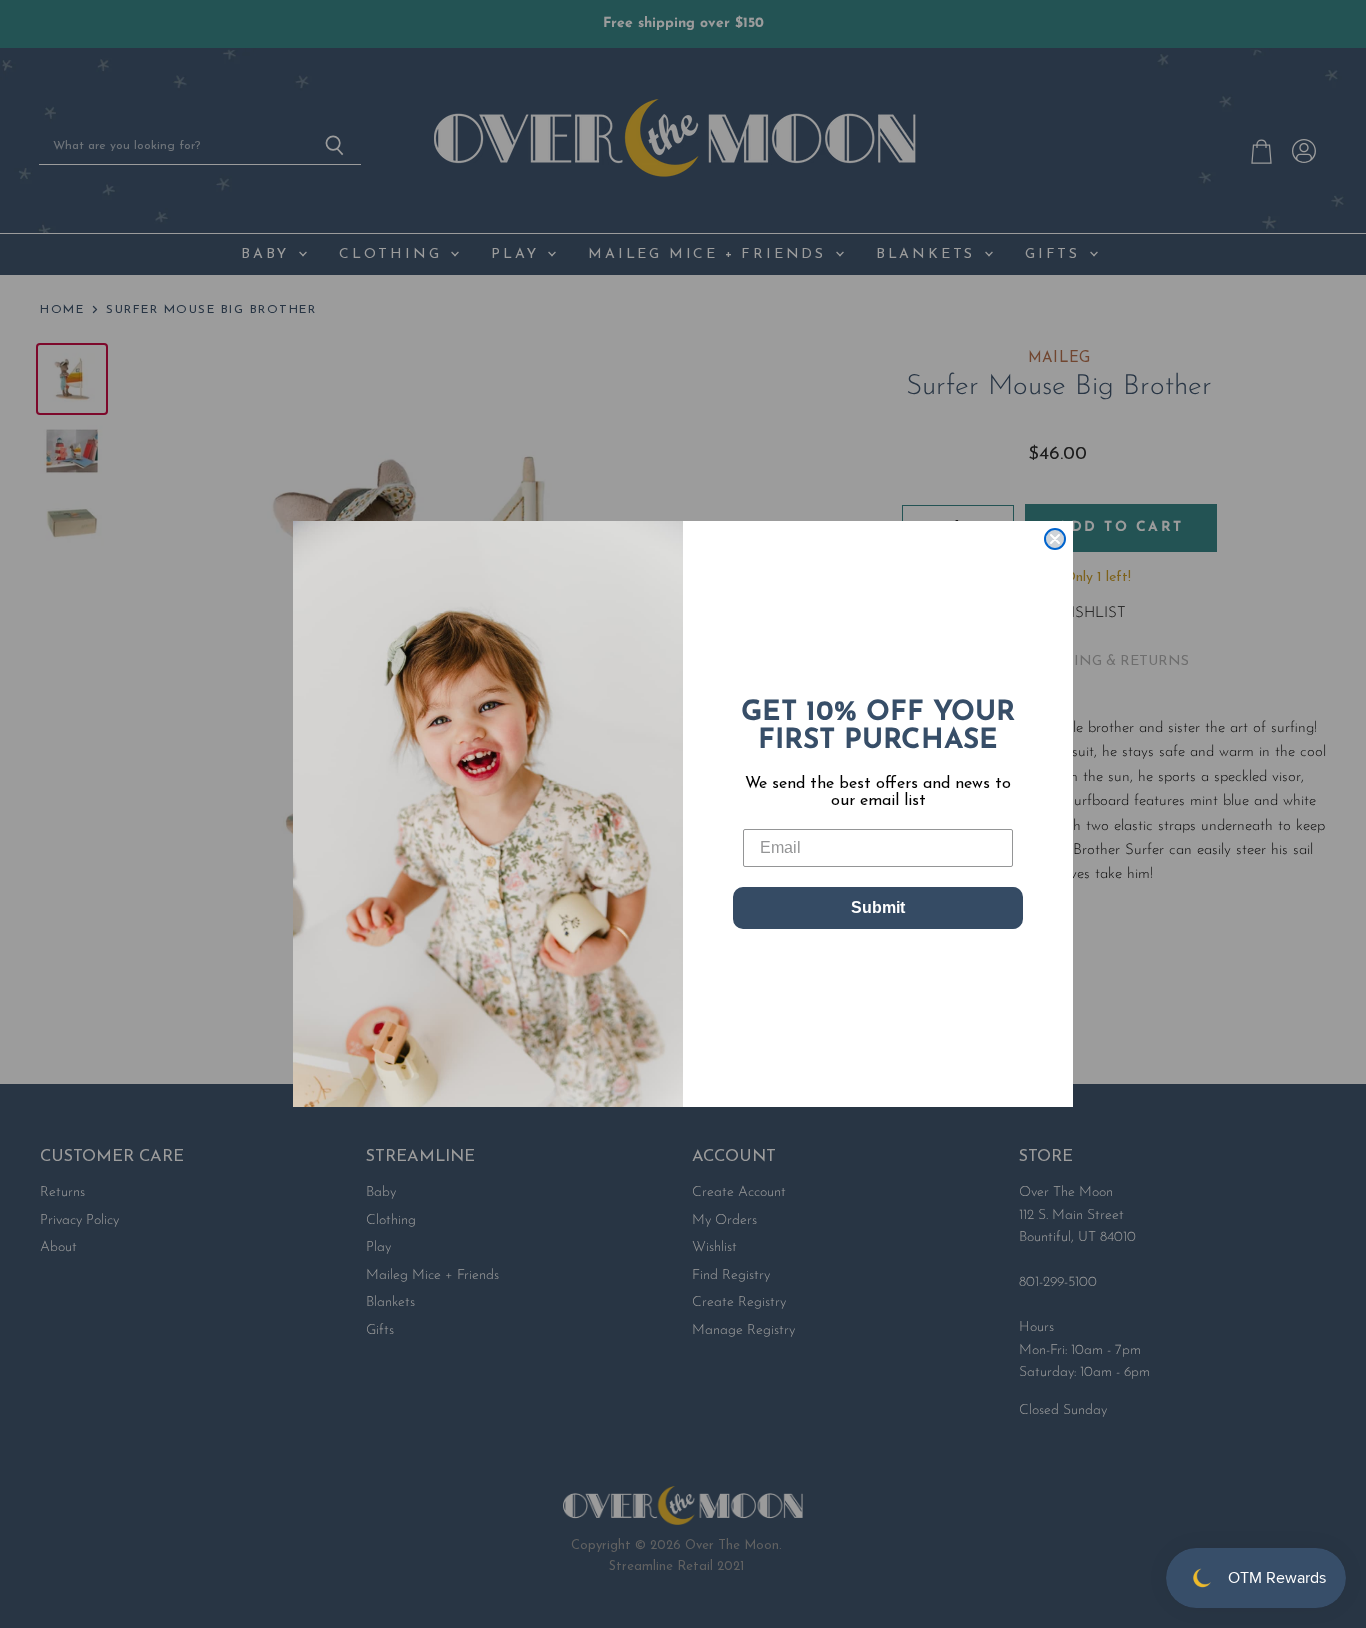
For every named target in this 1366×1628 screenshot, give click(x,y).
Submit (878, 907)
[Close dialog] (1055, 539)
